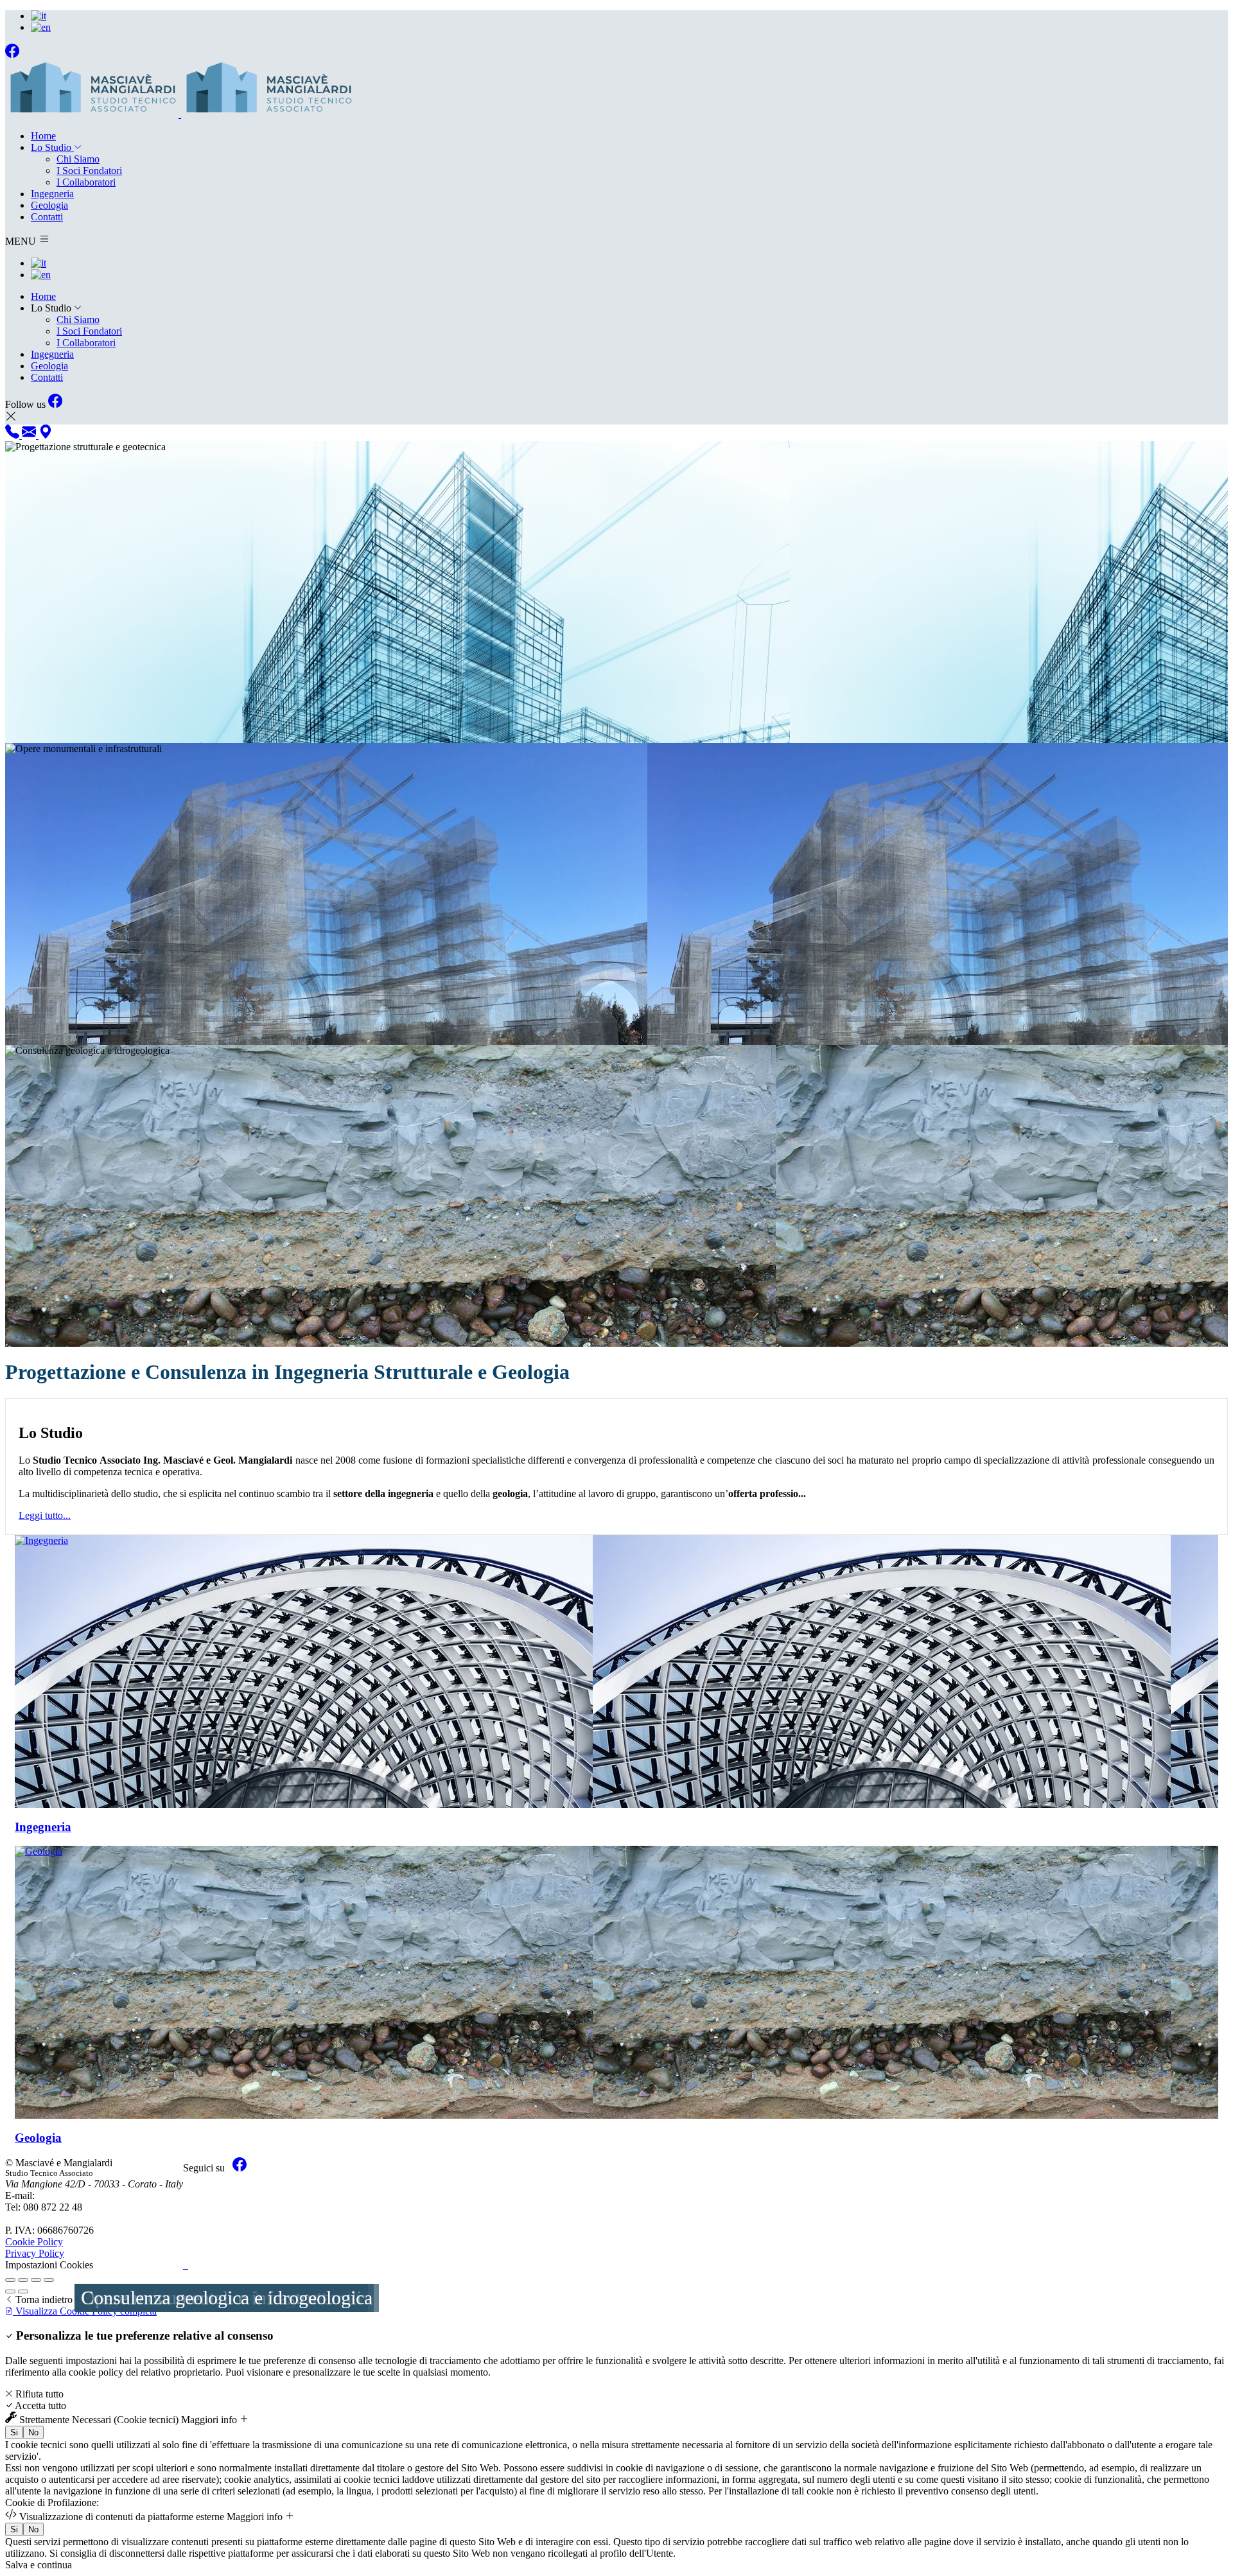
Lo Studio (52, 147)
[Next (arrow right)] (23, 2291)
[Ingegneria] (616, 1671)
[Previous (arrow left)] (10, 2291)
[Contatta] (30, 435)
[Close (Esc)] (10, 2280)
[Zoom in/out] (49, 2280)
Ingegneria (52, 194)
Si (14, 2432)
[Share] (23, 2280)
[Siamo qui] (46, 435)
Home (43, 136)
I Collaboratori (86, 182)
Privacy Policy (35, 2253)
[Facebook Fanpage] (12, 54)
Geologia (49, 205)
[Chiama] (13, 435)
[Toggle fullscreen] (36, 2280)
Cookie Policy (34, 2242)
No (33, 2432)
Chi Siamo (78, 159)
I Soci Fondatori (89, 171)
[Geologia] (616, 1982)
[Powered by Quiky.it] (215, 2265)
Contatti (47, 217)
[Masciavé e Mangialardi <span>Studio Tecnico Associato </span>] (180, 114)
